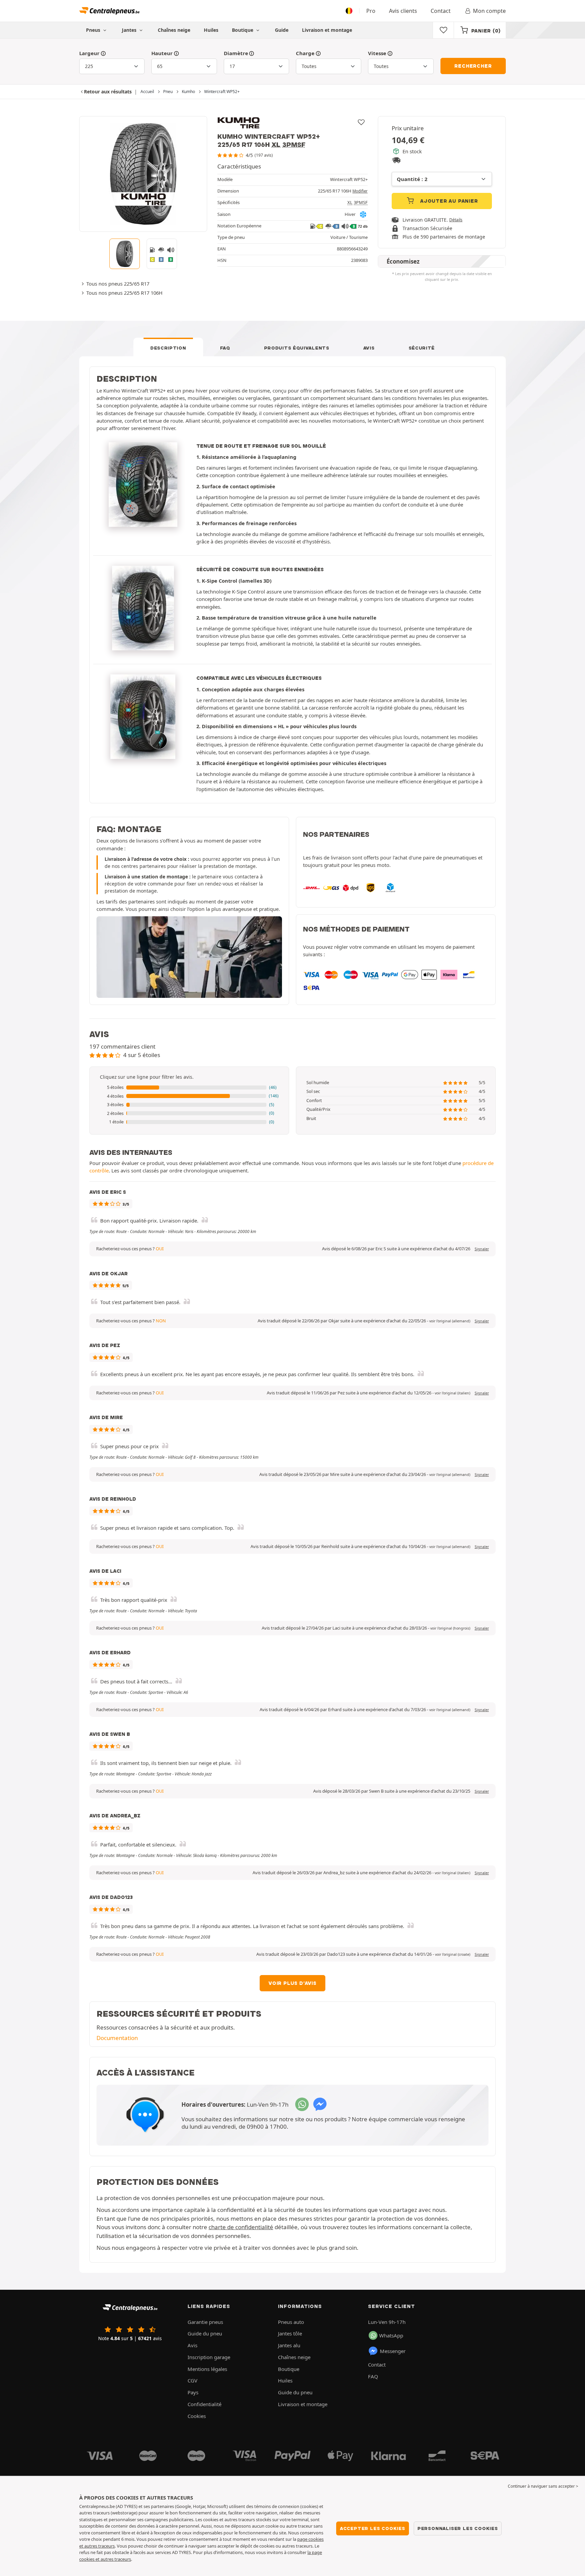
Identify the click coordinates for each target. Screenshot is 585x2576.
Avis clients (403, 11)
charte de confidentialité (241, 2227)
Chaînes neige (174, 30)
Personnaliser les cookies (458, 2528)
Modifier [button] (360, 191)
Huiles (211, 30)
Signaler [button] (482, 1249)
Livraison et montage (327, 30)
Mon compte (489, 11)
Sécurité (422, 348)
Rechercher (473, 66)
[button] (189, 1088)
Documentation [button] (117, 2038)
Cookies (197, 2416)
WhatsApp (391, 2335)
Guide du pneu (205, 2333)
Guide (282, 30)
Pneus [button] (94, 30)
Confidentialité (204, 2404)
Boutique (243, 30)
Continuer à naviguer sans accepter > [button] (543, 2486)
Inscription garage (209, 2357)
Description (168, 348)
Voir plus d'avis (292, 1983)
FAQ (225, 348)
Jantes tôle (290, 2333)
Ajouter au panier (448, 201)
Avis (369, 348)
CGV (192, 2380)
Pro (371, 11)
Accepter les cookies (373, 2528)
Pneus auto (291, 2322)
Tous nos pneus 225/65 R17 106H (124, 293)
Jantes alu (289, 2345)
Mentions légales (207, 2369)
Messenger (393, 2351)
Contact (441, 11)
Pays (193, 2392)
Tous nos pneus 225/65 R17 (118, 284)
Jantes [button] (130, 30)
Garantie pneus (205, 2322)
